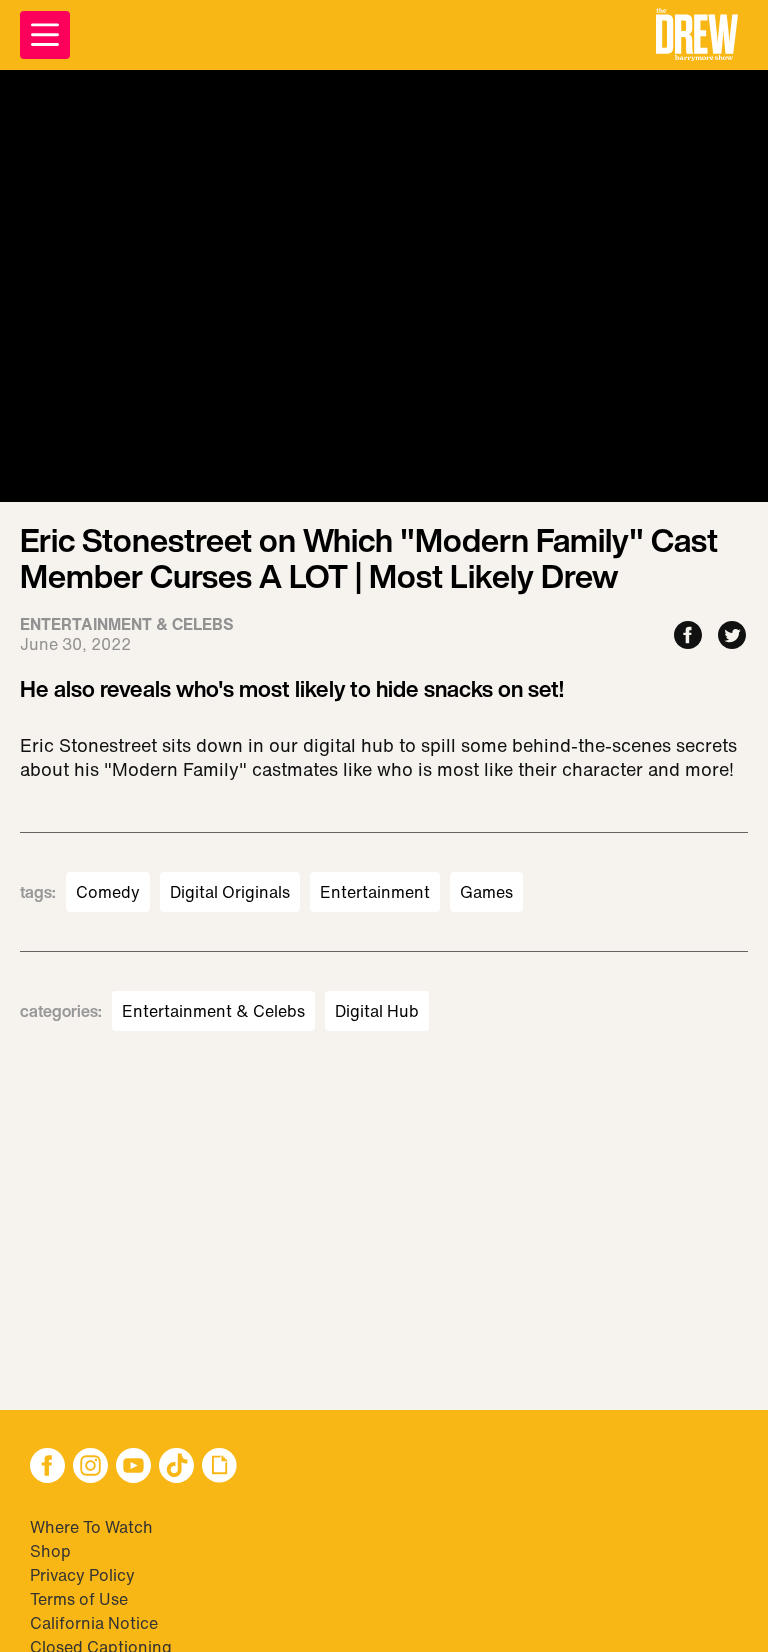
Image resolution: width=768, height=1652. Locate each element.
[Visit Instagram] (90, 1467)
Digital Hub (377, 1011)
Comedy (108, 892)
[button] (697, 35)
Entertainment (375, 892)
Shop (50, 1551)
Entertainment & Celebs (213, 1011)
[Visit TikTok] (176, 1467)
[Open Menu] (45, 35)
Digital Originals (230, 892)
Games (486, 892)
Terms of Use (79, 1599)
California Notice (94, 1623)
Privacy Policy (82, 1575)
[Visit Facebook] (47, 1467)
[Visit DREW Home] (697, 35)
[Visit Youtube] (133, 1467)
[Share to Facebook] (688, 636)
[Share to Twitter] (732, 636)
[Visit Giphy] (219, 1467)
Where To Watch (91, 1527)
